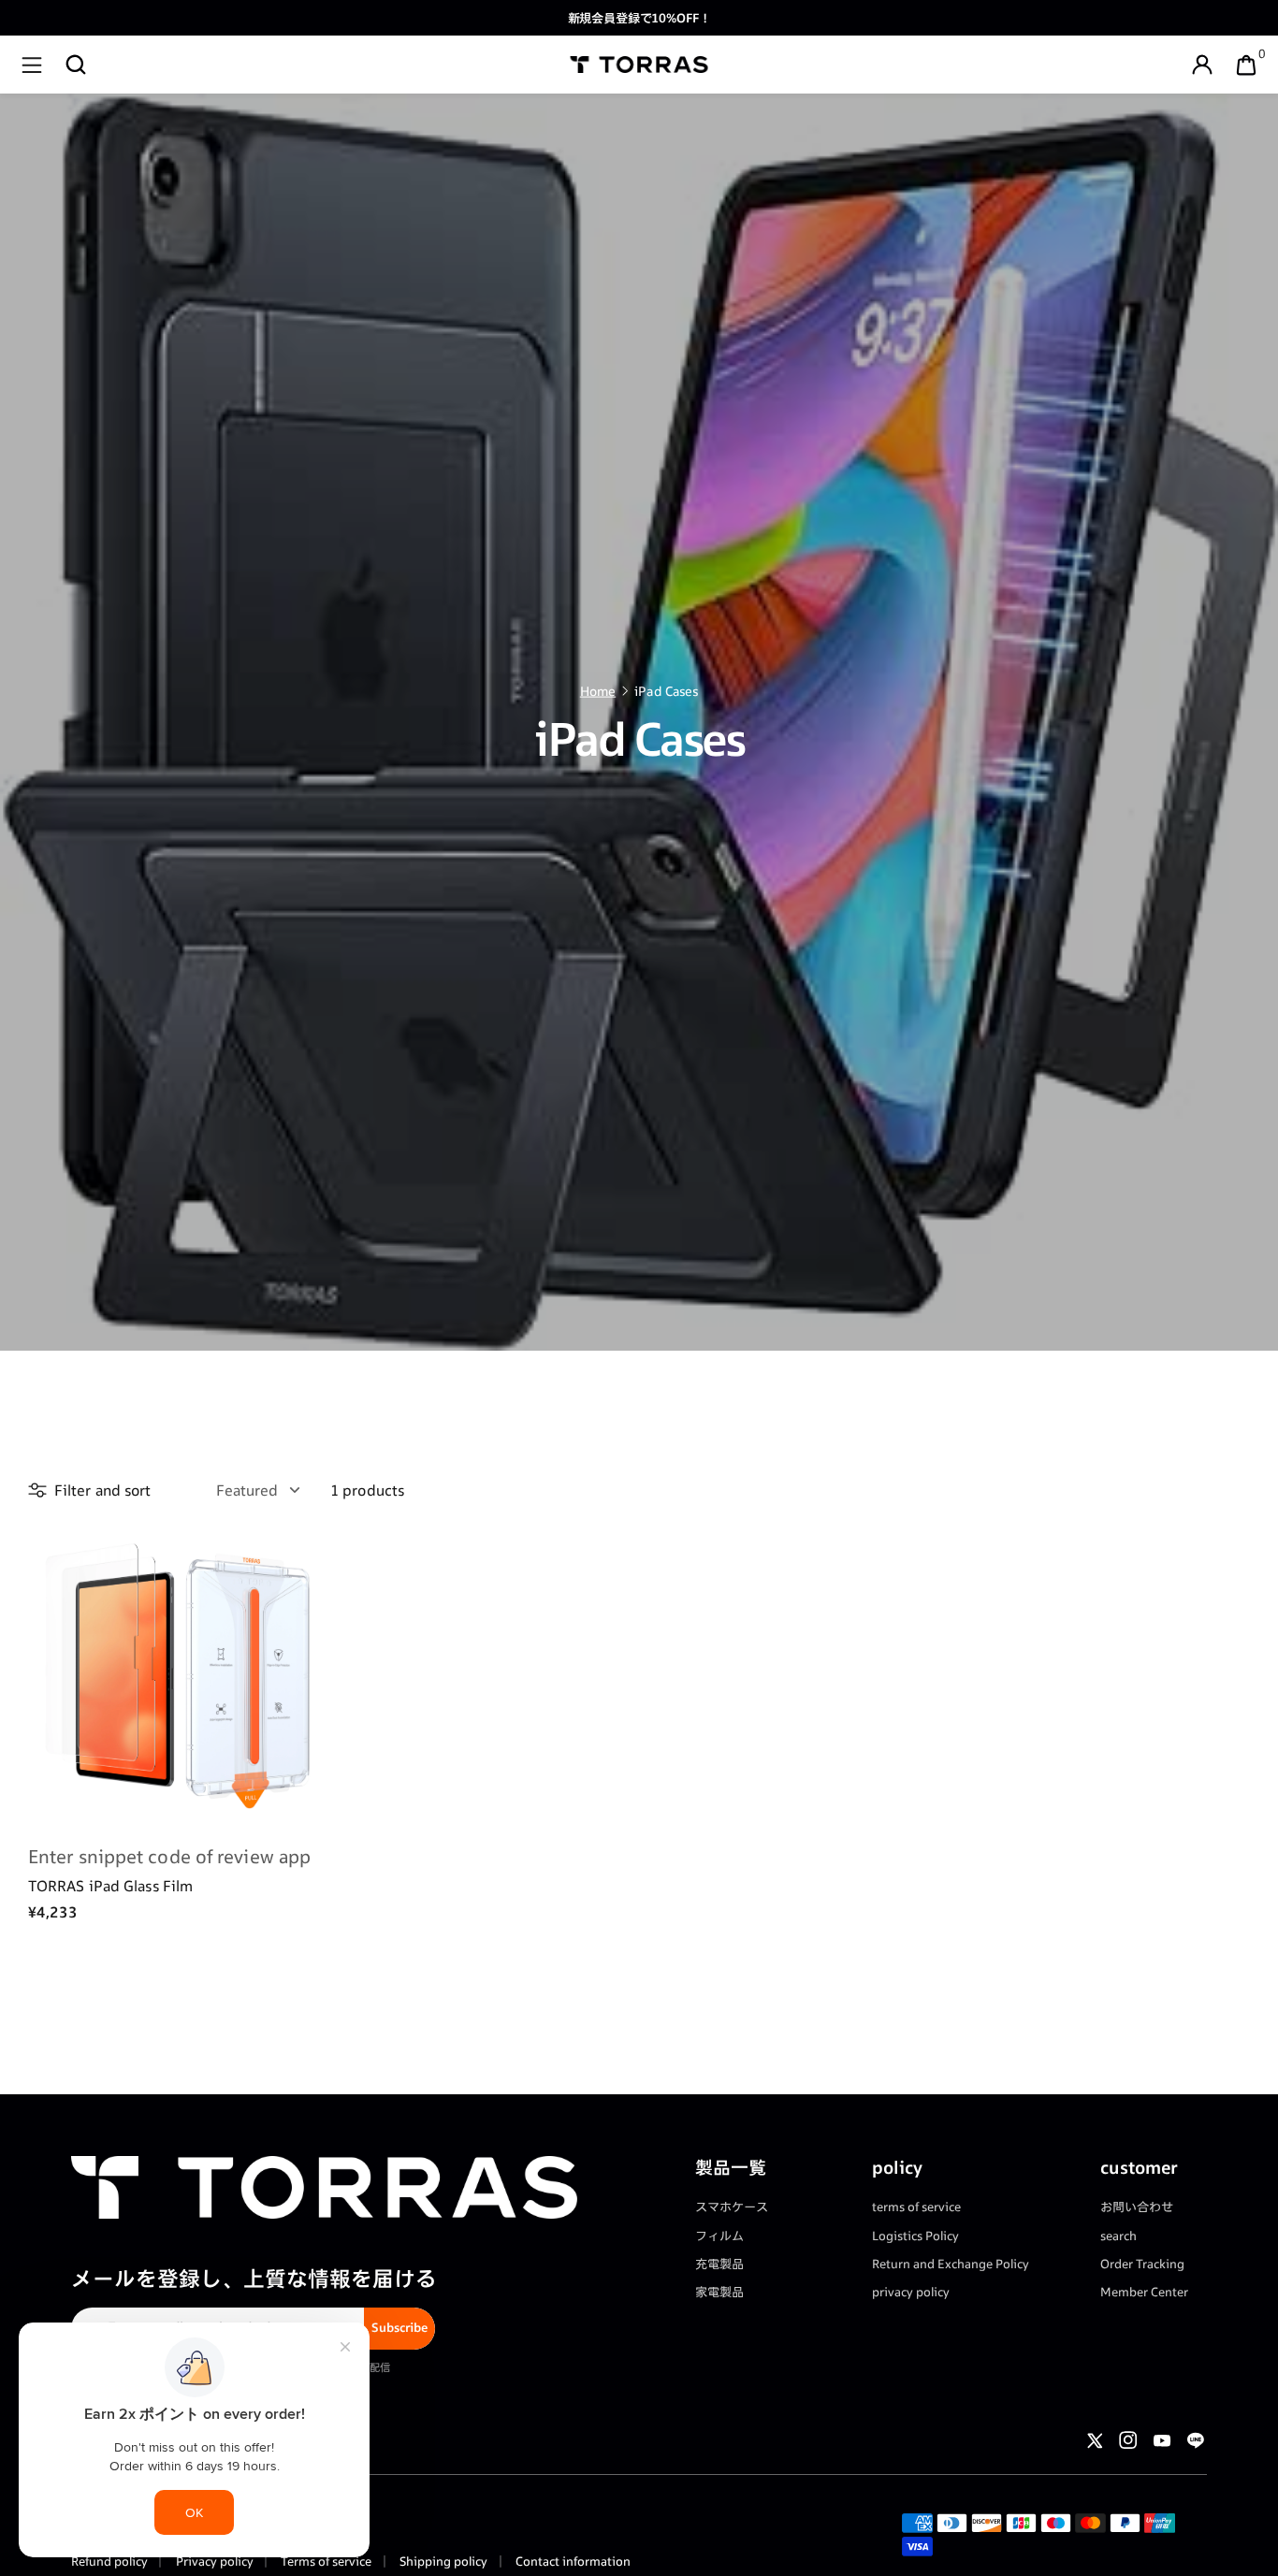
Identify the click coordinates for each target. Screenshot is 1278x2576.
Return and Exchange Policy (951, 2264)
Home (598, 691)
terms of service (916, 2207)
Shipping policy (442, 2561)
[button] (76, 65)
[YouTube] (1162, 2440)
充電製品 (719, 2264)
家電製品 (719, 2292)
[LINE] (1196, 2440)
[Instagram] (1128, 2440)
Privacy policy (213, 2561)
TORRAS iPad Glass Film (110, 1885)
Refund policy (109, 2561)
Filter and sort (103, 1490)
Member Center (1144, 2292)
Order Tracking (1142, 2264)
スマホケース (732, 2207)
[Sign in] (1202, 65)
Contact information (572, 2561)
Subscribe (399, 2327)
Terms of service (325, 2561)
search (1118, 2236)
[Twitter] (1095, 2440)
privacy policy (911, 2292)
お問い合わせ (1137, 2207)
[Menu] (32, 65)
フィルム (719, 2236)
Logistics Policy (915, 2236)
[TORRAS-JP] (639, 65)
